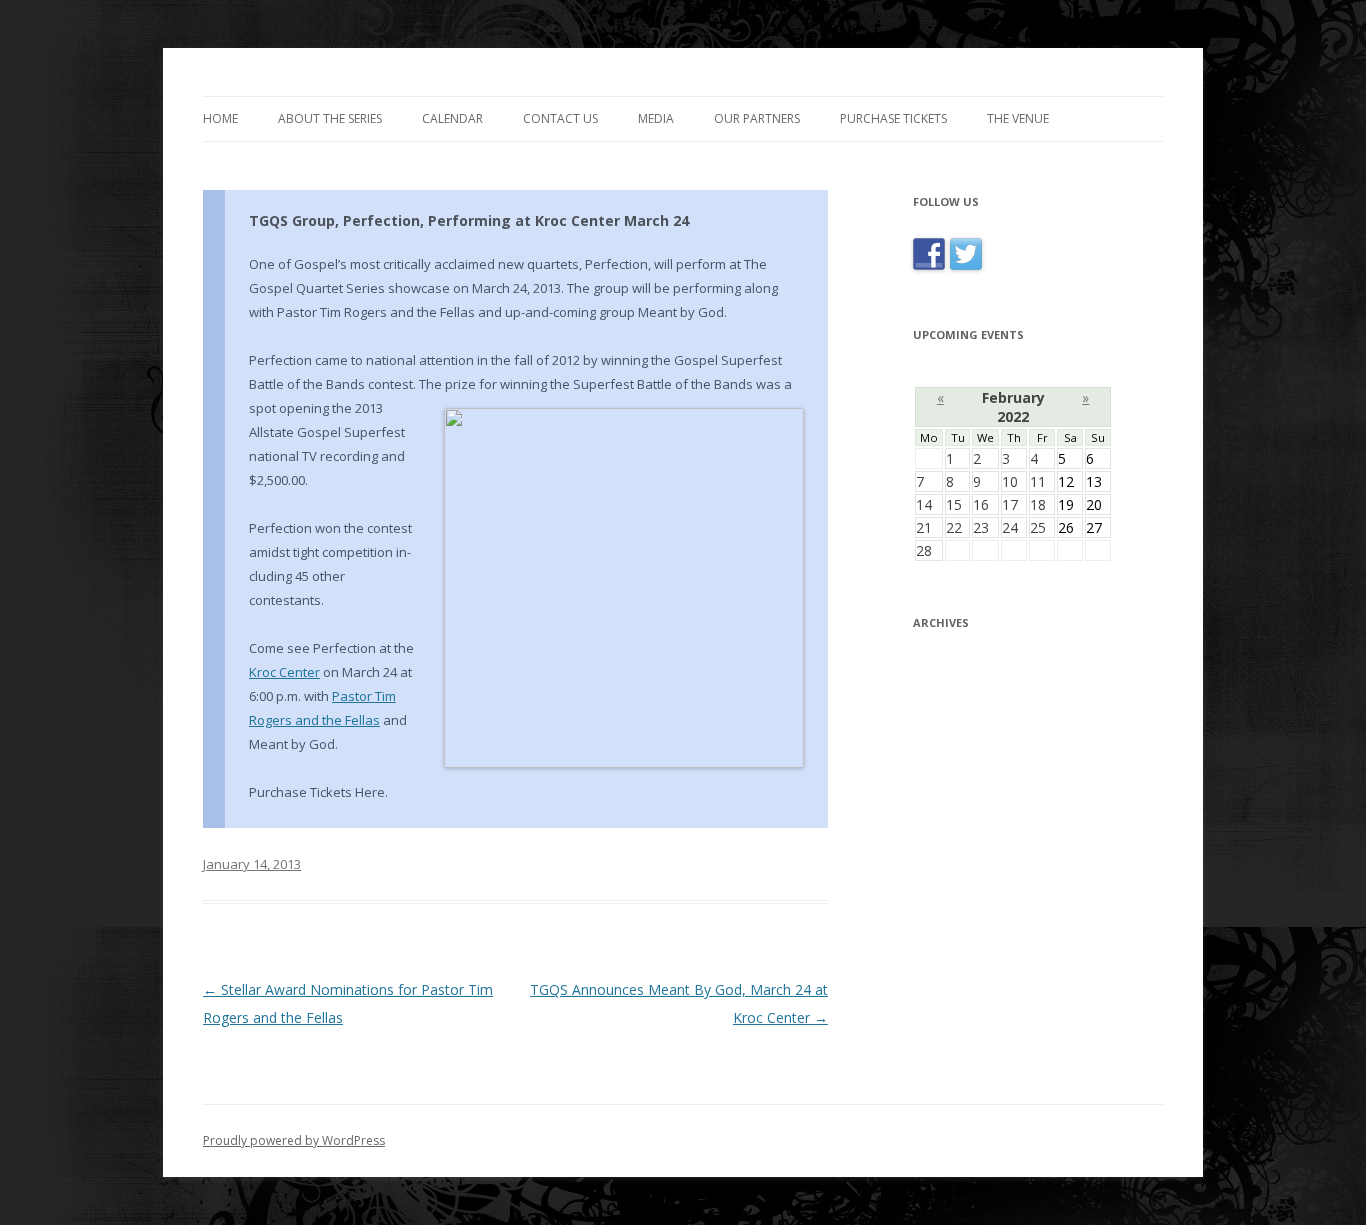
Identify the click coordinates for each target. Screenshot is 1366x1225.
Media (656, 118)
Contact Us (560, 118)
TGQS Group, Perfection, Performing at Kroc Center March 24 (469, 220)
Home (220, 118)
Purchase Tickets (893, 118)
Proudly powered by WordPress (294, 1140)
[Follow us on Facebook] (931, 269)
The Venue (1018, 118)
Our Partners (757, 118)
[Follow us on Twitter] (966, 269)
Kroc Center (284, 672)
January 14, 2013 (252, 864)
